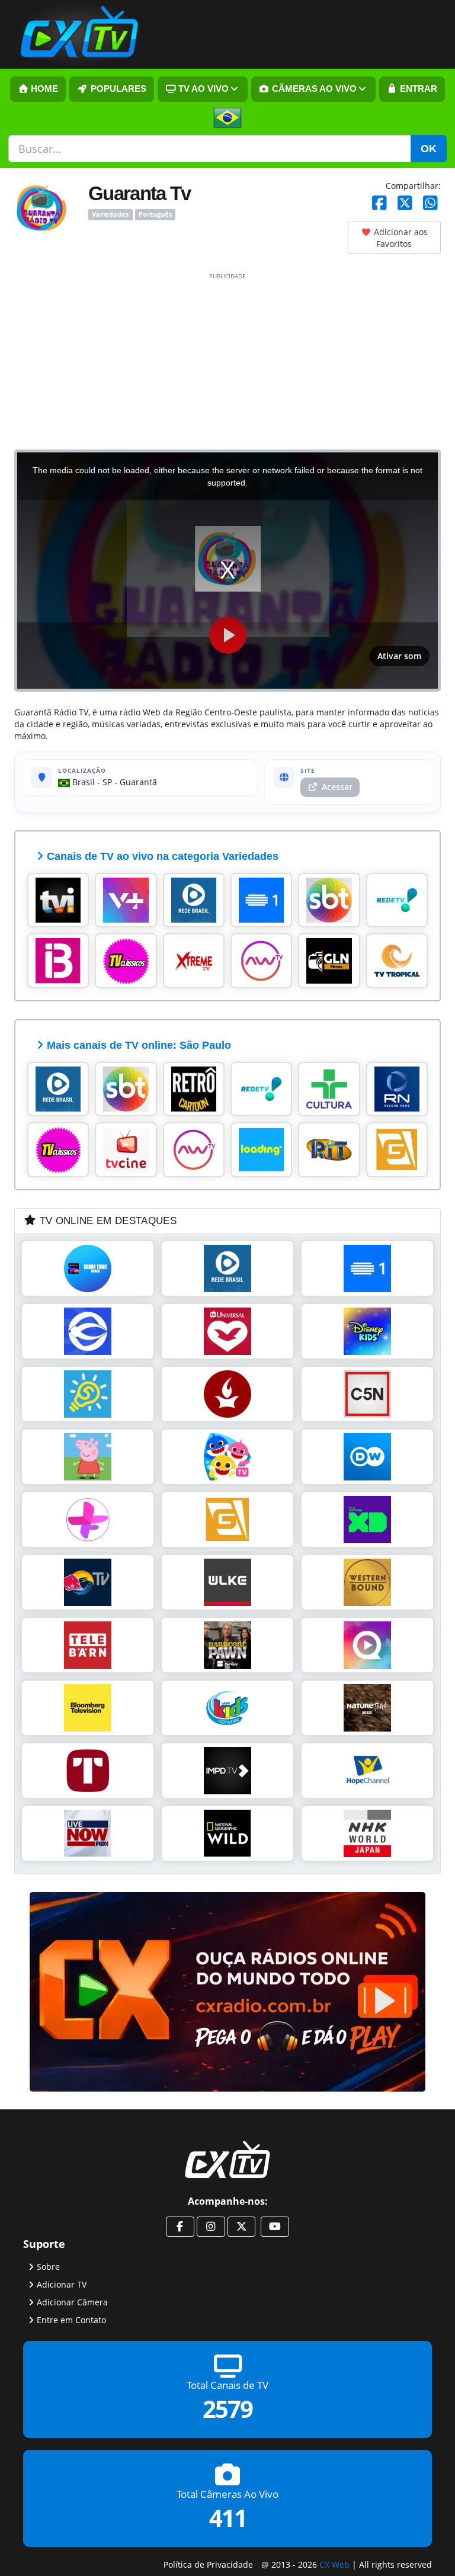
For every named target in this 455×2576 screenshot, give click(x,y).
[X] (405, 203)
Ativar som (399, 656)
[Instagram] (211, 2227)
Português (155, 214)
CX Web (334, 2564)
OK (429, 149)
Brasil (82, 782)
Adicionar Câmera (72, 2302)
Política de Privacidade (208, 2564)
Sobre (48, 2266)
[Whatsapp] (430, 203)
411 (228, 2518)
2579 (227, 2409)
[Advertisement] (227, 361)
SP (107, 782)
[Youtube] (275, 2227)
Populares (117, 89)
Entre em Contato (71, 2319)
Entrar (417, 89)
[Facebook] (379, 203)
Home (43, 89)
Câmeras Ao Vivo (313, 89)
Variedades (110, 214)
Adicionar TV (62, 2284)
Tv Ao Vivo (202, 89)
